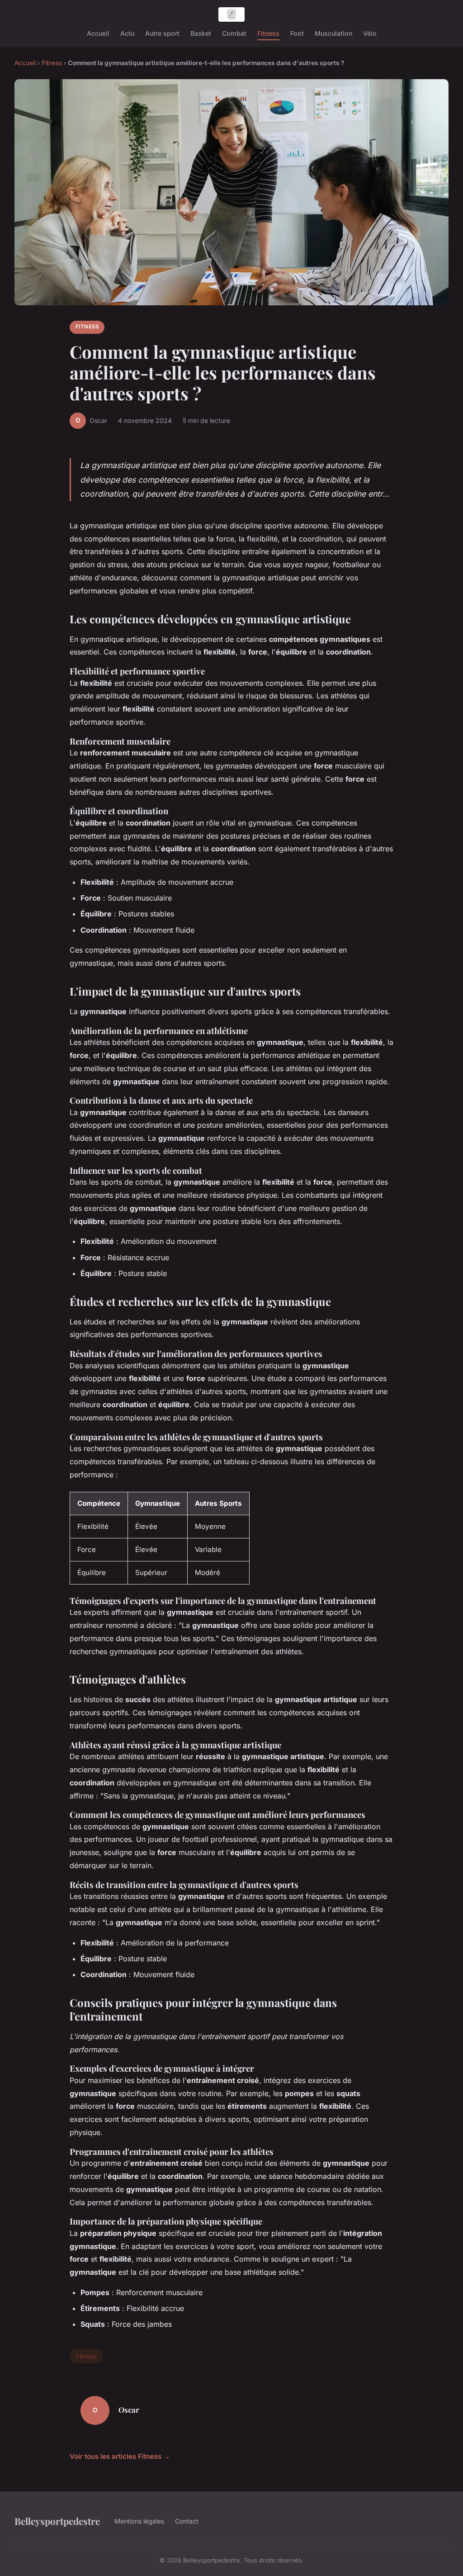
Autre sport (162, 33)
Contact (187, 2521)
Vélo (370, 33)
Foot (297, 33)
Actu (127, 33)
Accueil (98, 33)
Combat (234, 33)
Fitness (268, 33)
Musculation (333, 33)
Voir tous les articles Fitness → (120, 2456)
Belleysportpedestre (57, 2521)
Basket (201, 33)
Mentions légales (139, 2521)
